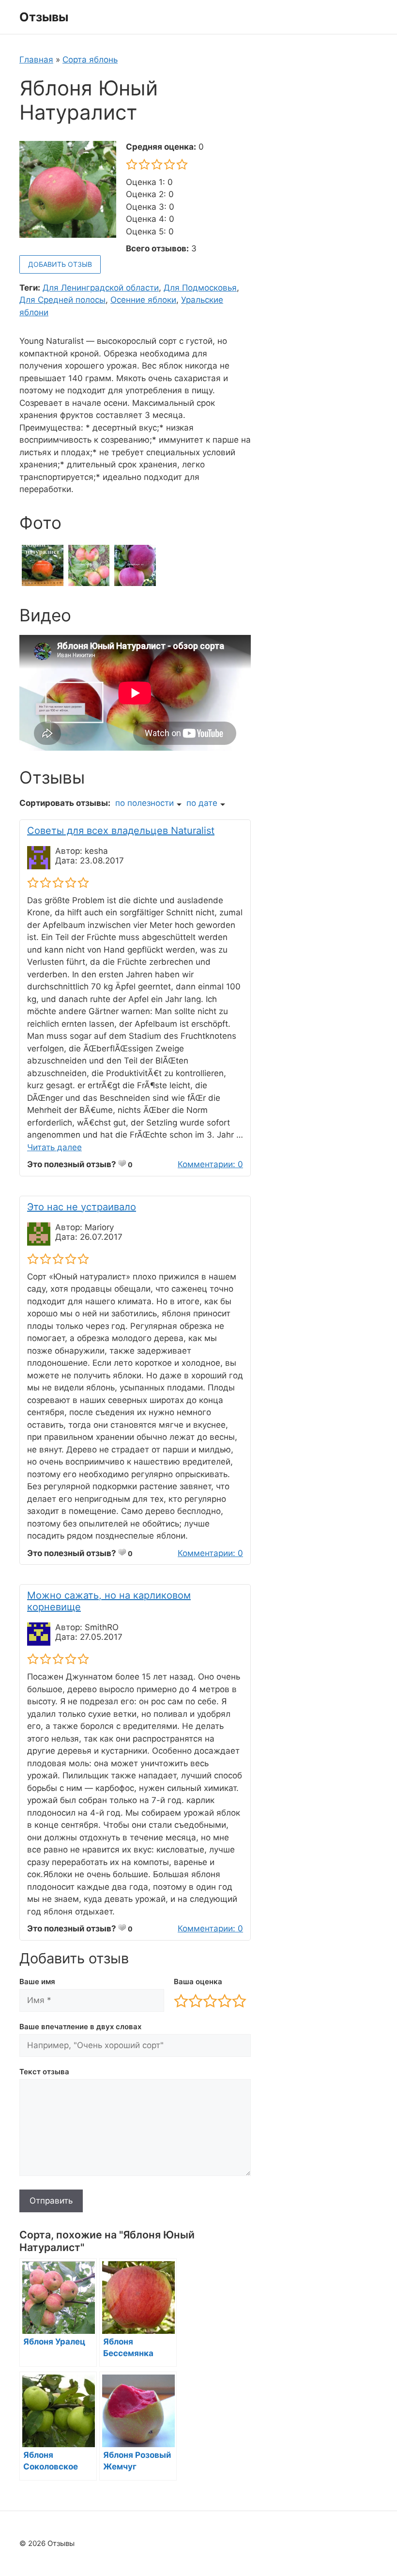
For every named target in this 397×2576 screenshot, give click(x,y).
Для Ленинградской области (101, 288)
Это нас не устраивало (82, 1207)
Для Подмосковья (200, 288)
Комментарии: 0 (210, 1164)
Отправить (51, 2201)
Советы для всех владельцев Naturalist (121, 831)
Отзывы (44, 17)
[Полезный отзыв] (122, 1163)
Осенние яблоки (143, 300)
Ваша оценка (198, 1982)
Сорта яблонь (90, 60)
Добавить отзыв (60, 264)
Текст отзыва (44, 2072)
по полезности (145, 803)
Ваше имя (37, 1982)
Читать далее (54, 1147)
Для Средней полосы (62, 300)
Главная (36, 60)
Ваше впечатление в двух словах (80, 2027)
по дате (202, 803)
